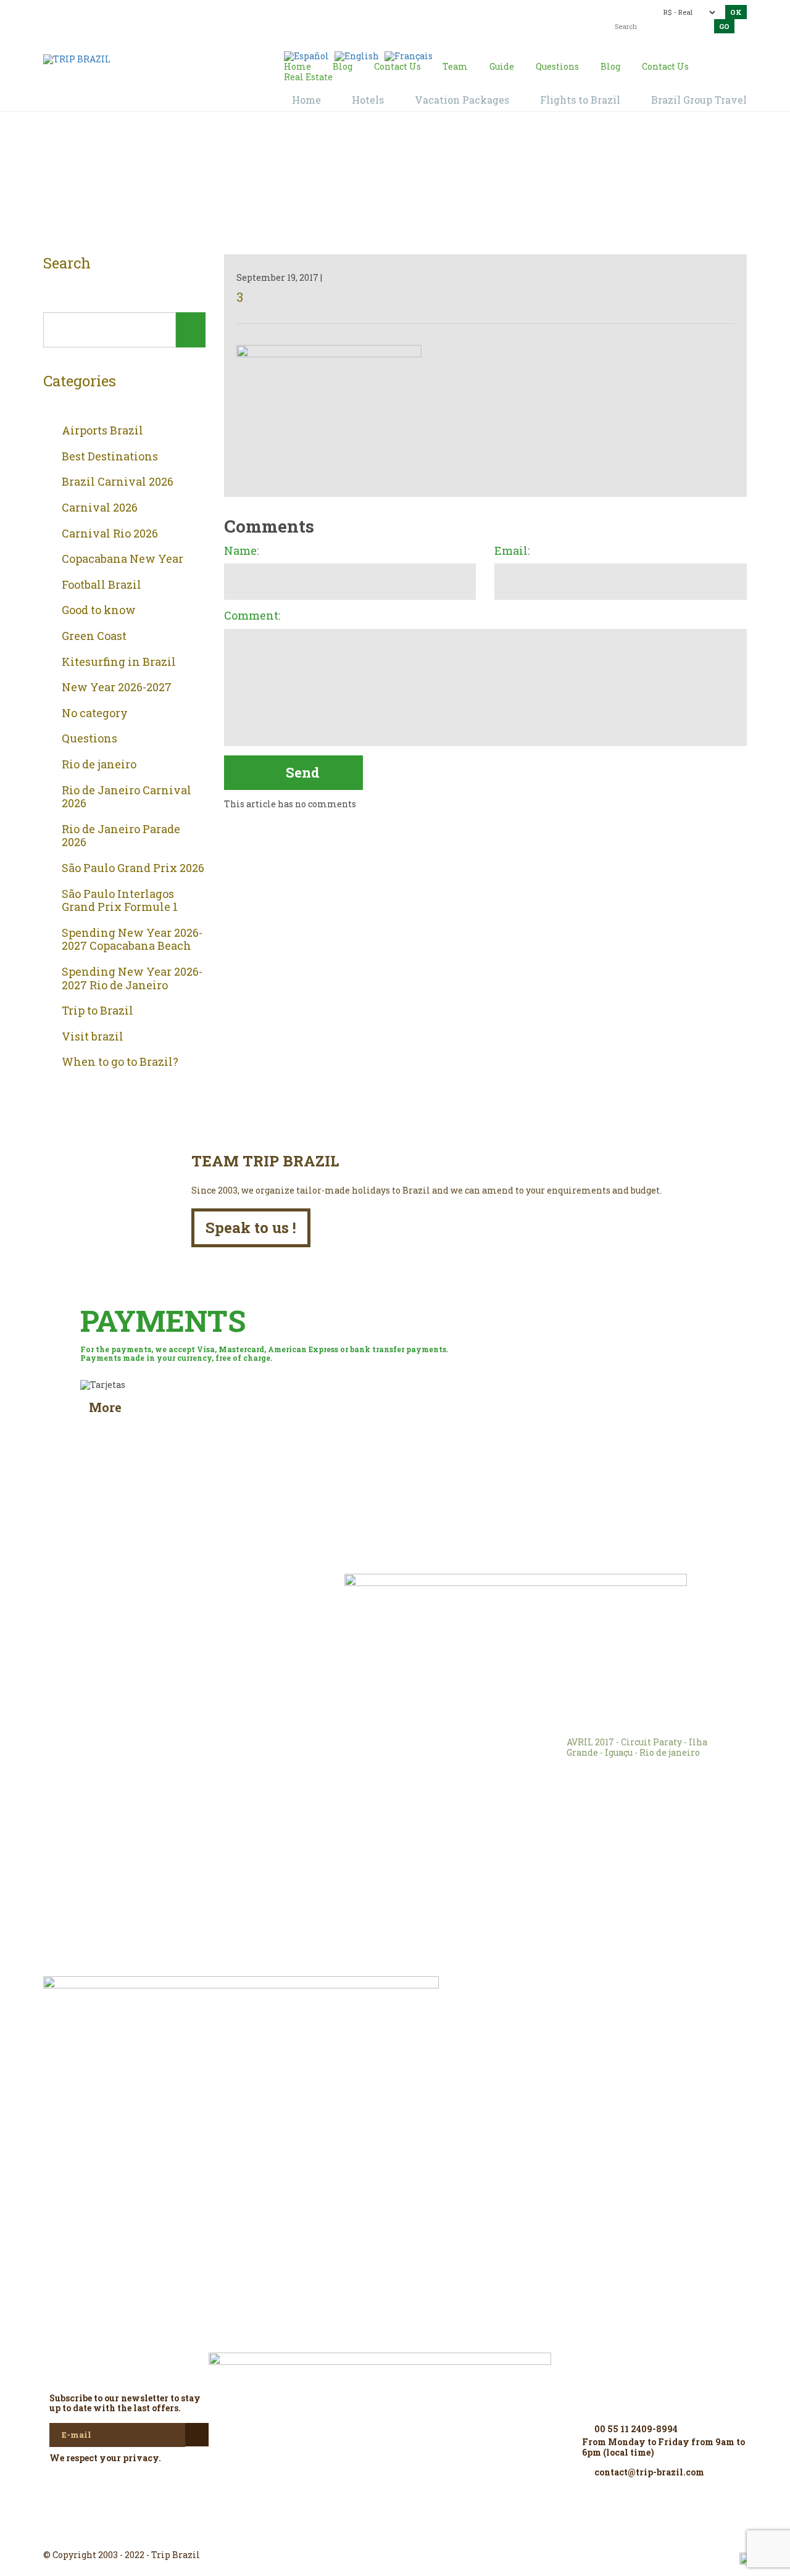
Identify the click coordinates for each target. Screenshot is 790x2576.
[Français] (409, 55)
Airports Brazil (102, 431)
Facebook (365, 2533)
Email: (512, 551)
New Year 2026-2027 (117, 688)
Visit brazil (93, 1037)
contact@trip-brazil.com (373, 11)
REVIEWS (216, 1601)
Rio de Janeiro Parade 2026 (121, 836)
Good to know (99, 610)
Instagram (395, 2533)
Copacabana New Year (123, 559)
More (105, 1407)
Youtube (425, 2533)
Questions (89, 739)
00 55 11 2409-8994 (131, 11)
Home (380, 186)
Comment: (252, 616)
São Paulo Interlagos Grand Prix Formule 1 (120, 901)
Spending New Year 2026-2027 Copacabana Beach (132, 940)
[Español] (306, 55)
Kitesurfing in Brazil (119, 662)
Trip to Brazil (98, 1011)
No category (95, 713)
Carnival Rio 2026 (110, 534)
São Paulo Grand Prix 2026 (133, 868)
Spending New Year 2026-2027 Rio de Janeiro (132, 978)
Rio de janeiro (99, 765)
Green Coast (94, 636)
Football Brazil (102, 585)
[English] (357, 55)
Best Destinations (110, 457)
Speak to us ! (251, 1228)
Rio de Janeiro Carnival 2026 (127, 797)
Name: (241, 551)
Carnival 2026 (100, 508)
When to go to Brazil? (120, 1062)
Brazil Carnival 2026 (118, 482)
